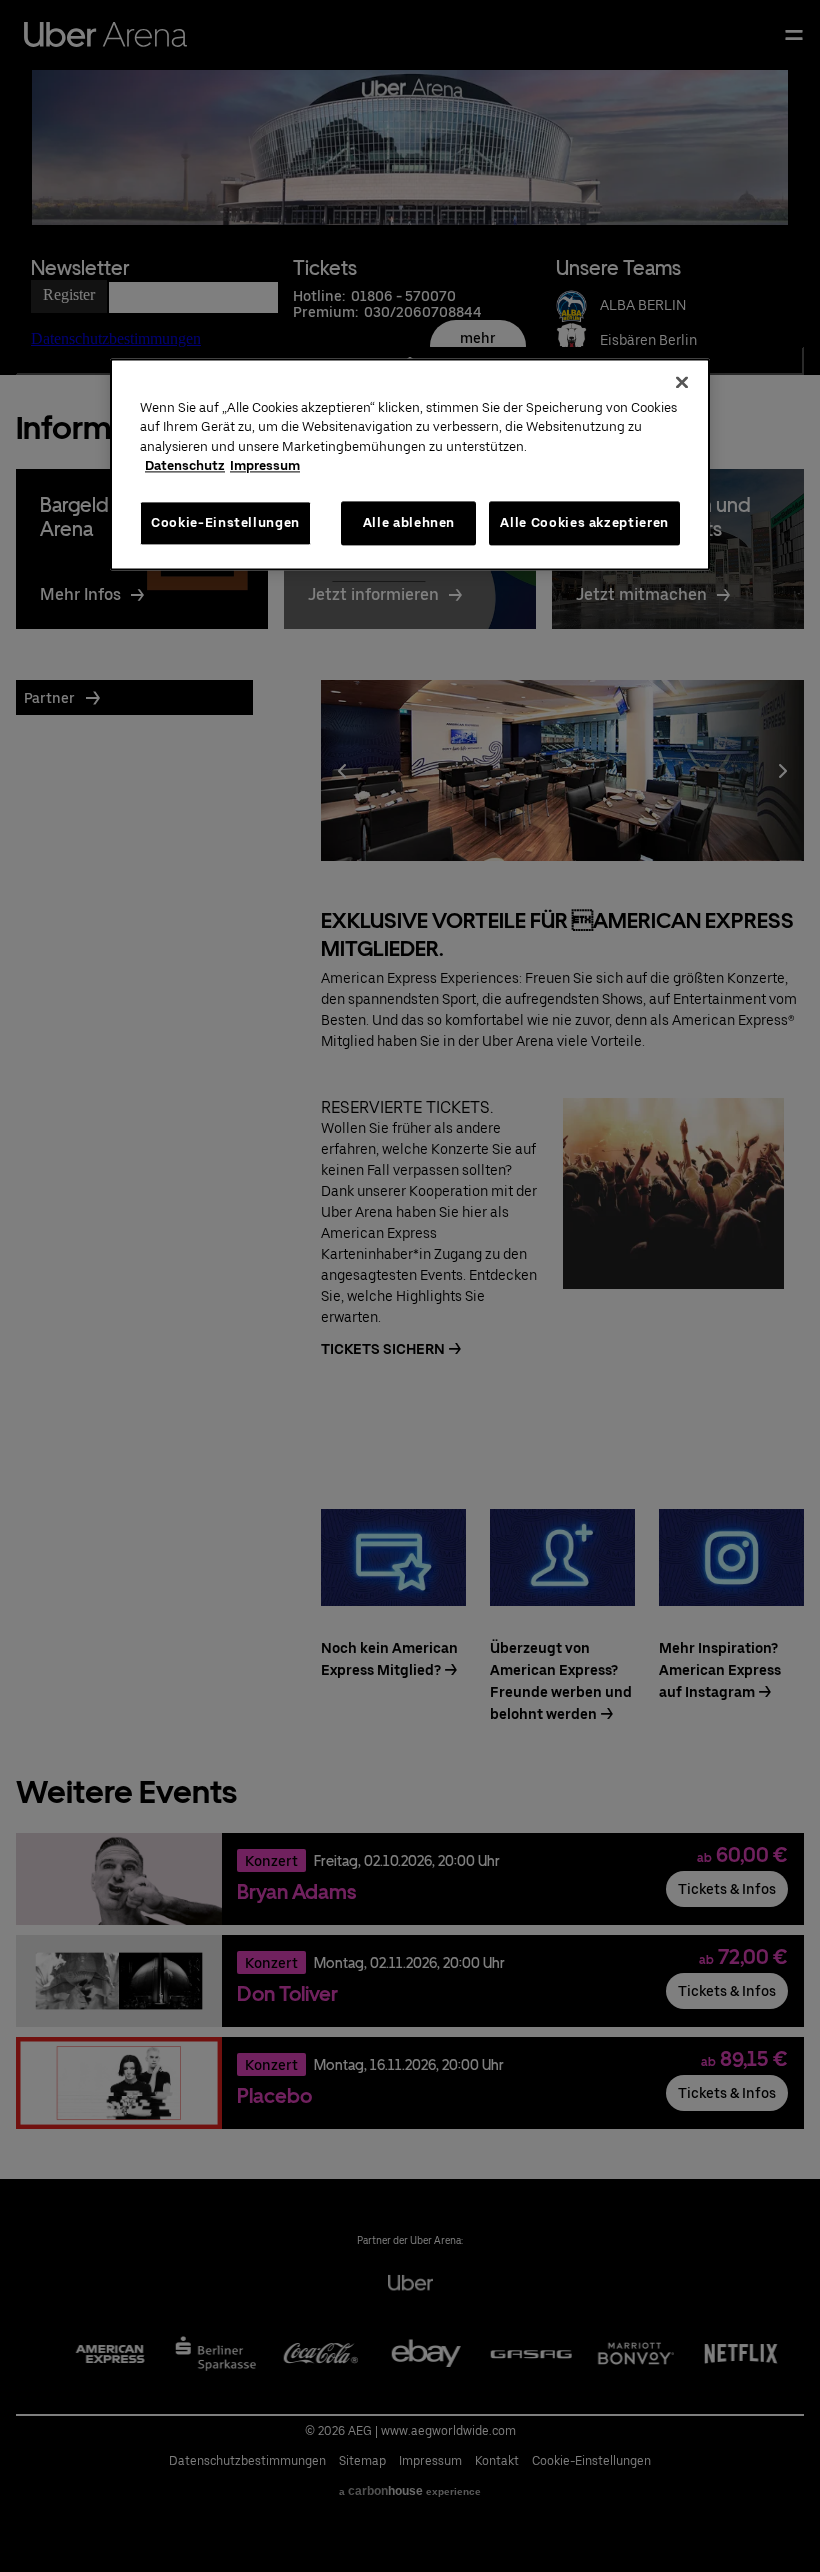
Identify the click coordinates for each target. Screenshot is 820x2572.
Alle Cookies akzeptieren (584, 522)
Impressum (265, 466)
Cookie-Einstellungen (225, 522)
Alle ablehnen (409, 522)
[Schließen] (682, 382)
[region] (410, 464)
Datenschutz (185, 466)
